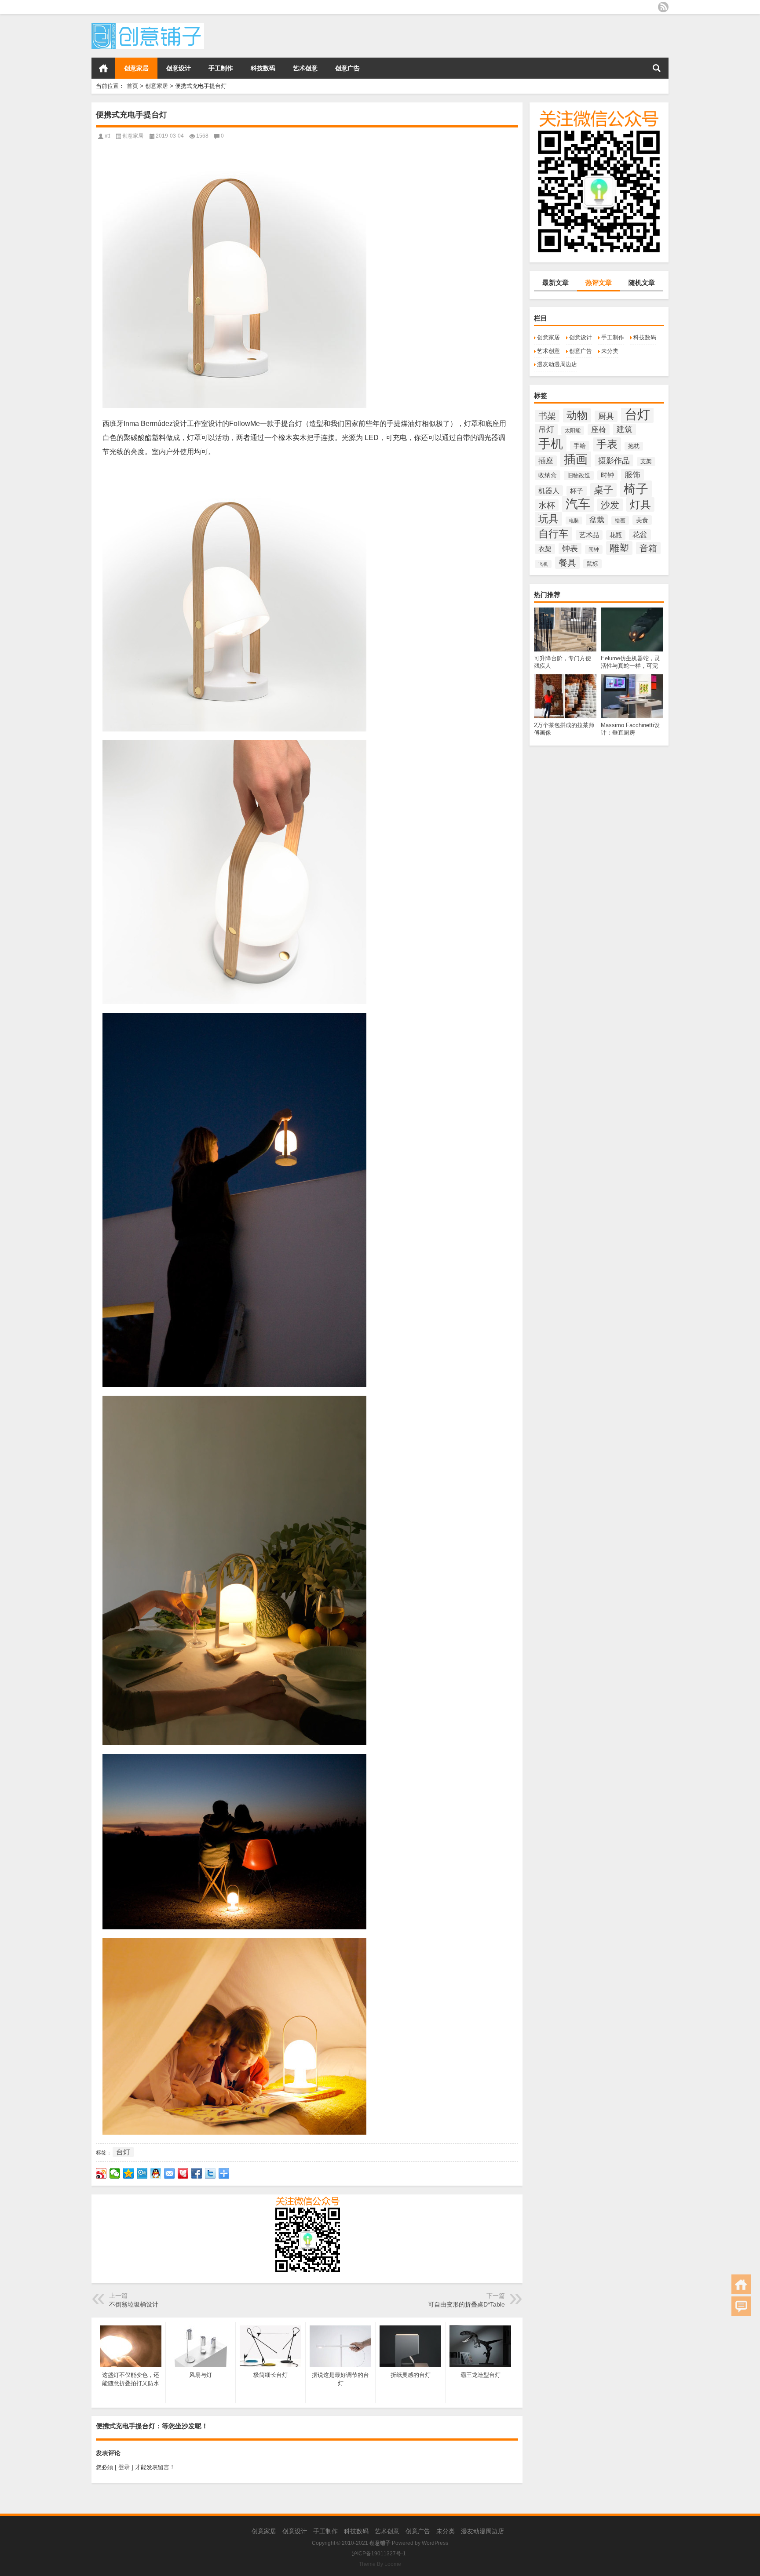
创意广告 (347, 68)
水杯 (547, 505)
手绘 (580, 446)
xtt (107, 136)
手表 (607, 444)
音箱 (648, 548)
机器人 (549, 491)
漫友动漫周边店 (557, 364)
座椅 (599, 430)
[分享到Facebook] (197, 2173)
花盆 (640, 535)
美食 (642, 520)
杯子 (577, 491)
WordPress (435, 2543)
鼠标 (592, 564)
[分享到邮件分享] (170, 2173)
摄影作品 (614, 460)
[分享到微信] (115, 2173)
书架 (547, 416)
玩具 (548, 519)
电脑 (574, 520)
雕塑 (619, 548)
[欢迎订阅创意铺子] (663, 7)
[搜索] (657, 68)
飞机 (543, 564)
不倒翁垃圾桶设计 (134, 2304)
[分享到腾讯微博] (142, 2173)
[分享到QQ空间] (129, 2173)
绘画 (620, 520)
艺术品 (589, 535)
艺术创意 (305, 68)
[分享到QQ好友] (156, 2173)
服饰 (632, 475)
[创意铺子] (148, 26)
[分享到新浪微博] (101, 2173)
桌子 (603, 490)
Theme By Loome (380, 2564)
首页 (103, 68)
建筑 (625, 429)
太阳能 (573, 430)
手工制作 (221, 68)
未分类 (610, 351)
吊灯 (546, 429)
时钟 (607, 475)
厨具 (606, 416)
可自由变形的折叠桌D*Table (466, 2304)
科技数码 (263, 68)
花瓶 (616, 535)
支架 (646, 462)
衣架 (545, 549)
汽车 (578, 504)
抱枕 (634, 446)
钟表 (570, 549)
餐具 (567, 563)
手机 (551, 444)
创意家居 (136, 68)
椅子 (636, 489)
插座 (546, 461)
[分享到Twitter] (210, 2173)
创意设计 (179, 68)
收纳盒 (548, 475)
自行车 (554, 534)
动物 (577, 415)
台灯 (637, 414)
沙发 (610, 505)
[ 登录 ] (124, 2467)
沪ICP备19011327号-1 (379, 2554)
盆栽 (597, 520)
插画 (576, 459)
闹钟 (594, 549)
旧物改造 (579, 475)
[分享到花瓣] (183, 2173)
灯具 (640, 504)
